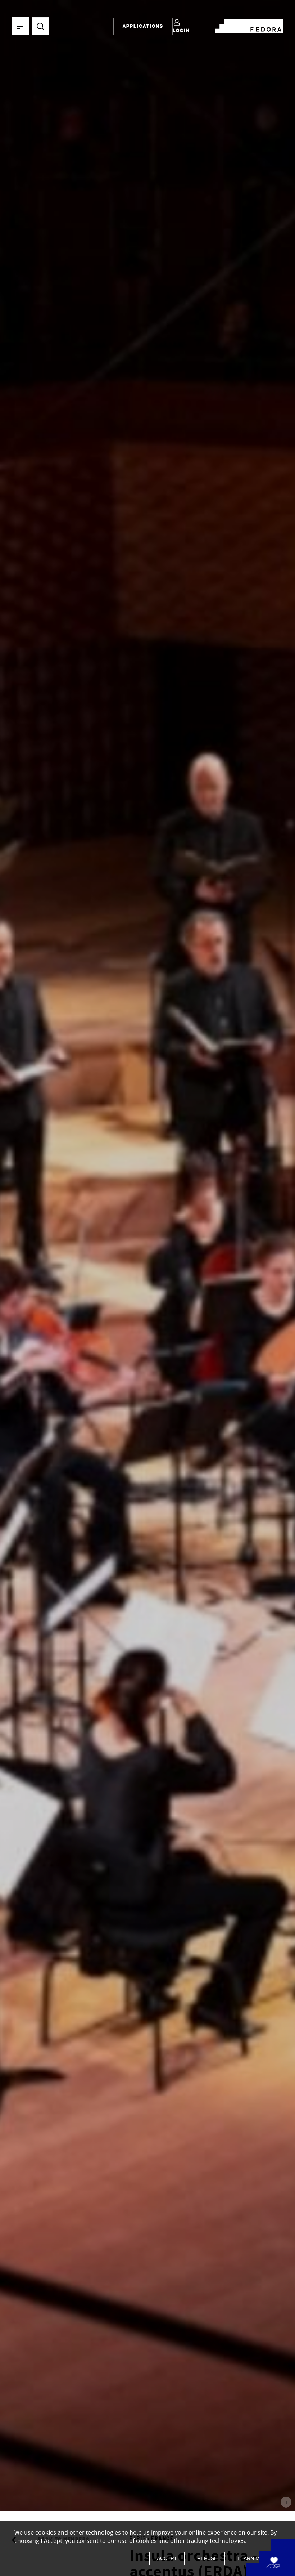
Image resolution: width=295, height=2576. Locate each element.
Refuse (207, 2558)
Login (181, 30)
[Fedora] (249, 25)
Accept (167, 2558)
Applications (143, 26)
